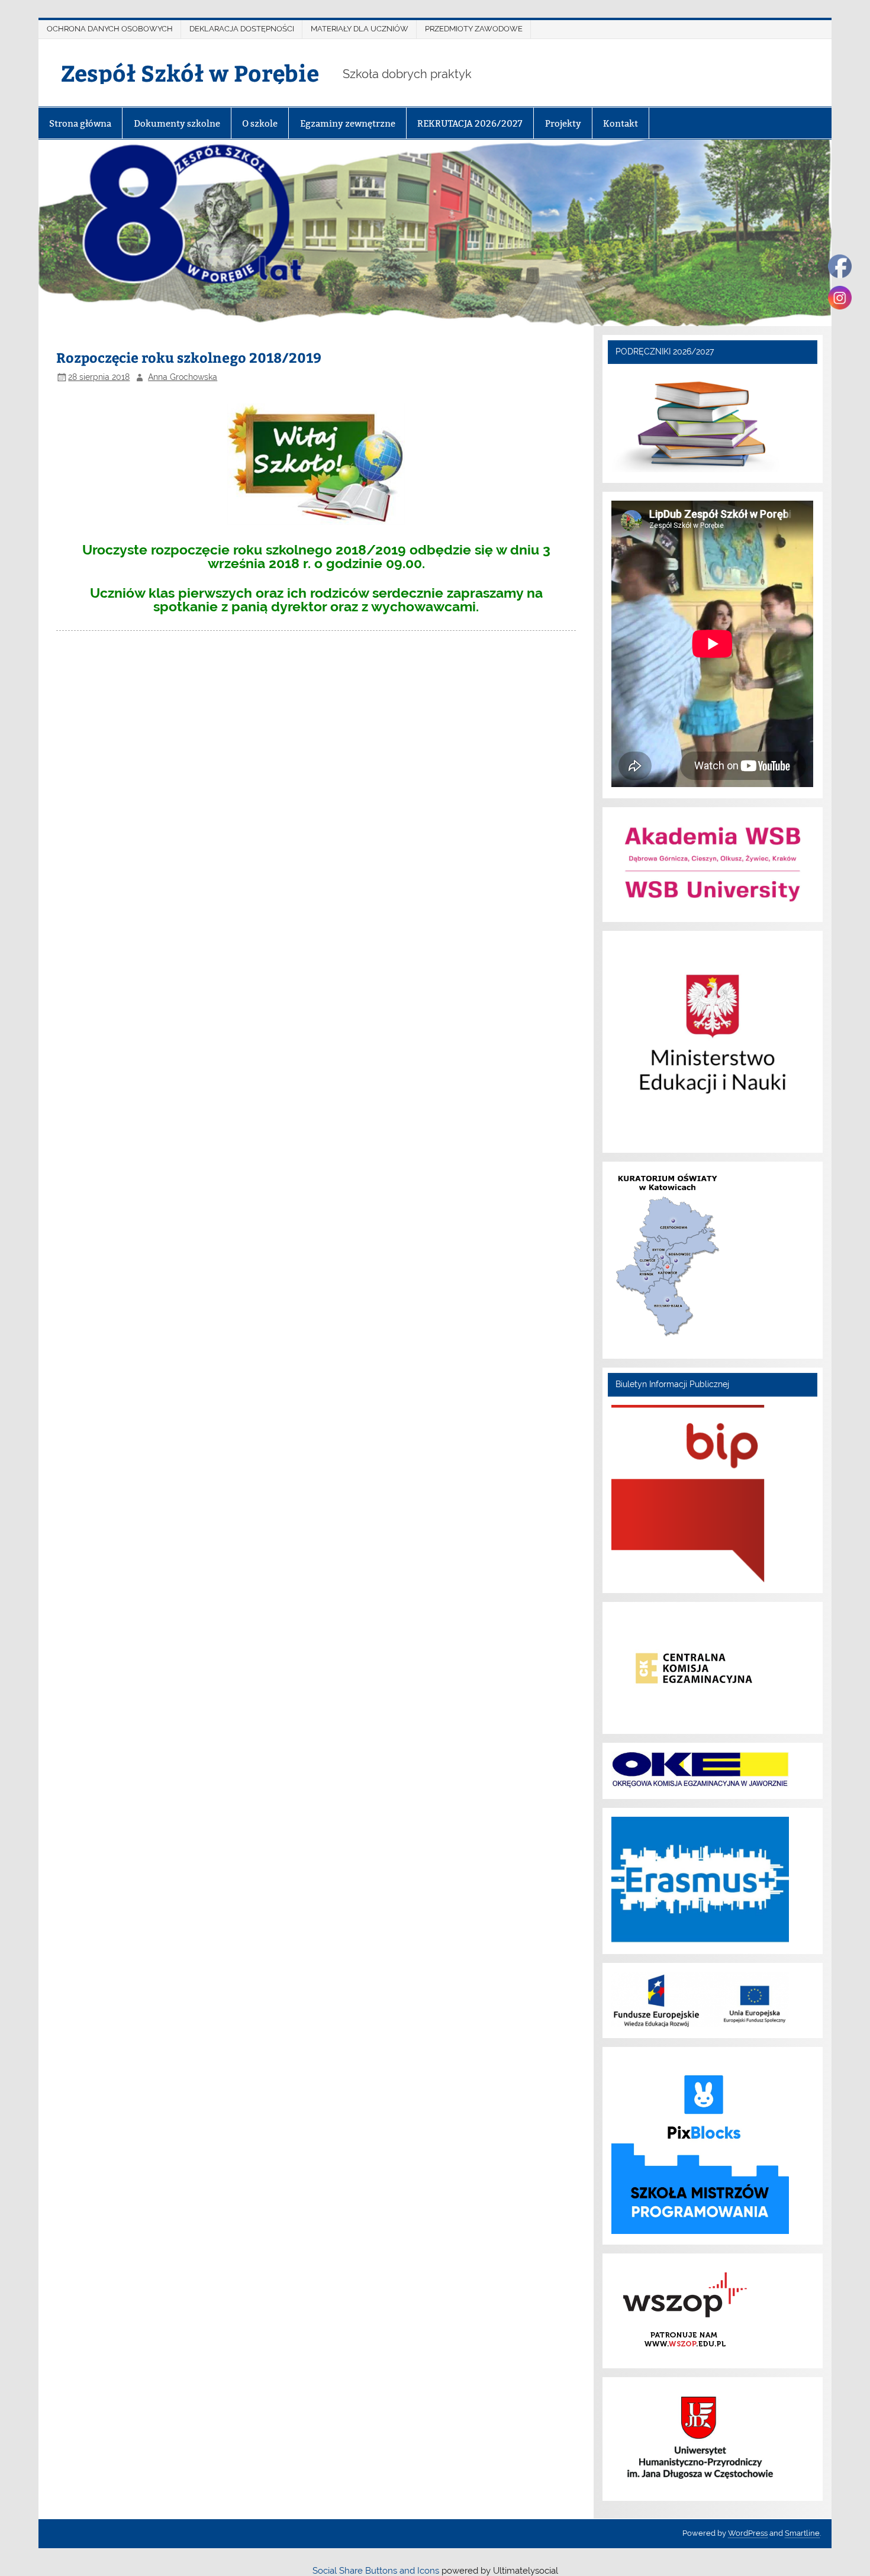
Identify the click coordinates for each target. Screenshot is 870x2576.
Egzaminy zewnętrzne (348, 123)
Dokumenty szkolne (177, 123)
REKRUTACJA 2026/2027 (470, 123)
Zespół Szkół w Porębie (190, 72)
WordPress (748, 2533)
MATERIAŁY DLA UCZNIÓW (360, 29)
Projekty (563, 123)
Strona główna (80, 123)
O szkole (260, 123)
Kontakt (621, 123)
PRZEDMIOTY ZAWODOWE (474, 29)
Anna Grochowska (183, 377)
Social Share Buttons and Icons (376, 2571)
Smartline (802, 2533)
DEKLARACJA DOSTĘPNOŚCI (242, 29)
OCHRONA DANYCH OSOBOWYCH (110, 29)
